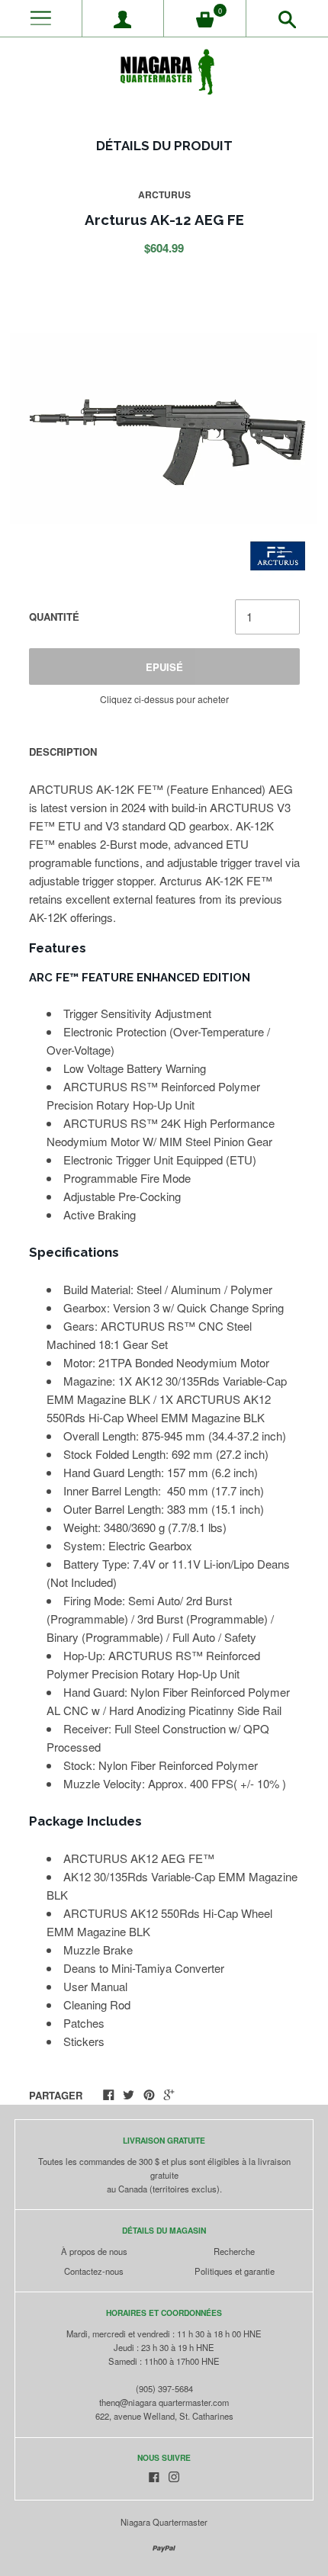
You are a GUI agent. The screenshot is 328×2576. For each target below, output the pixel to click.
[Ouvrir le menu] (41, 19)
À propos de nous (94, 2251)
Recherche (234, 2251)
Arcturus (164, 194)
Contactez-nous (94, 2271)
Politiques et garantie (235, 2271)
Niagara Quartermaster (164, 2522)
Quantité (54, 617)
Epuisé (164, 667)
